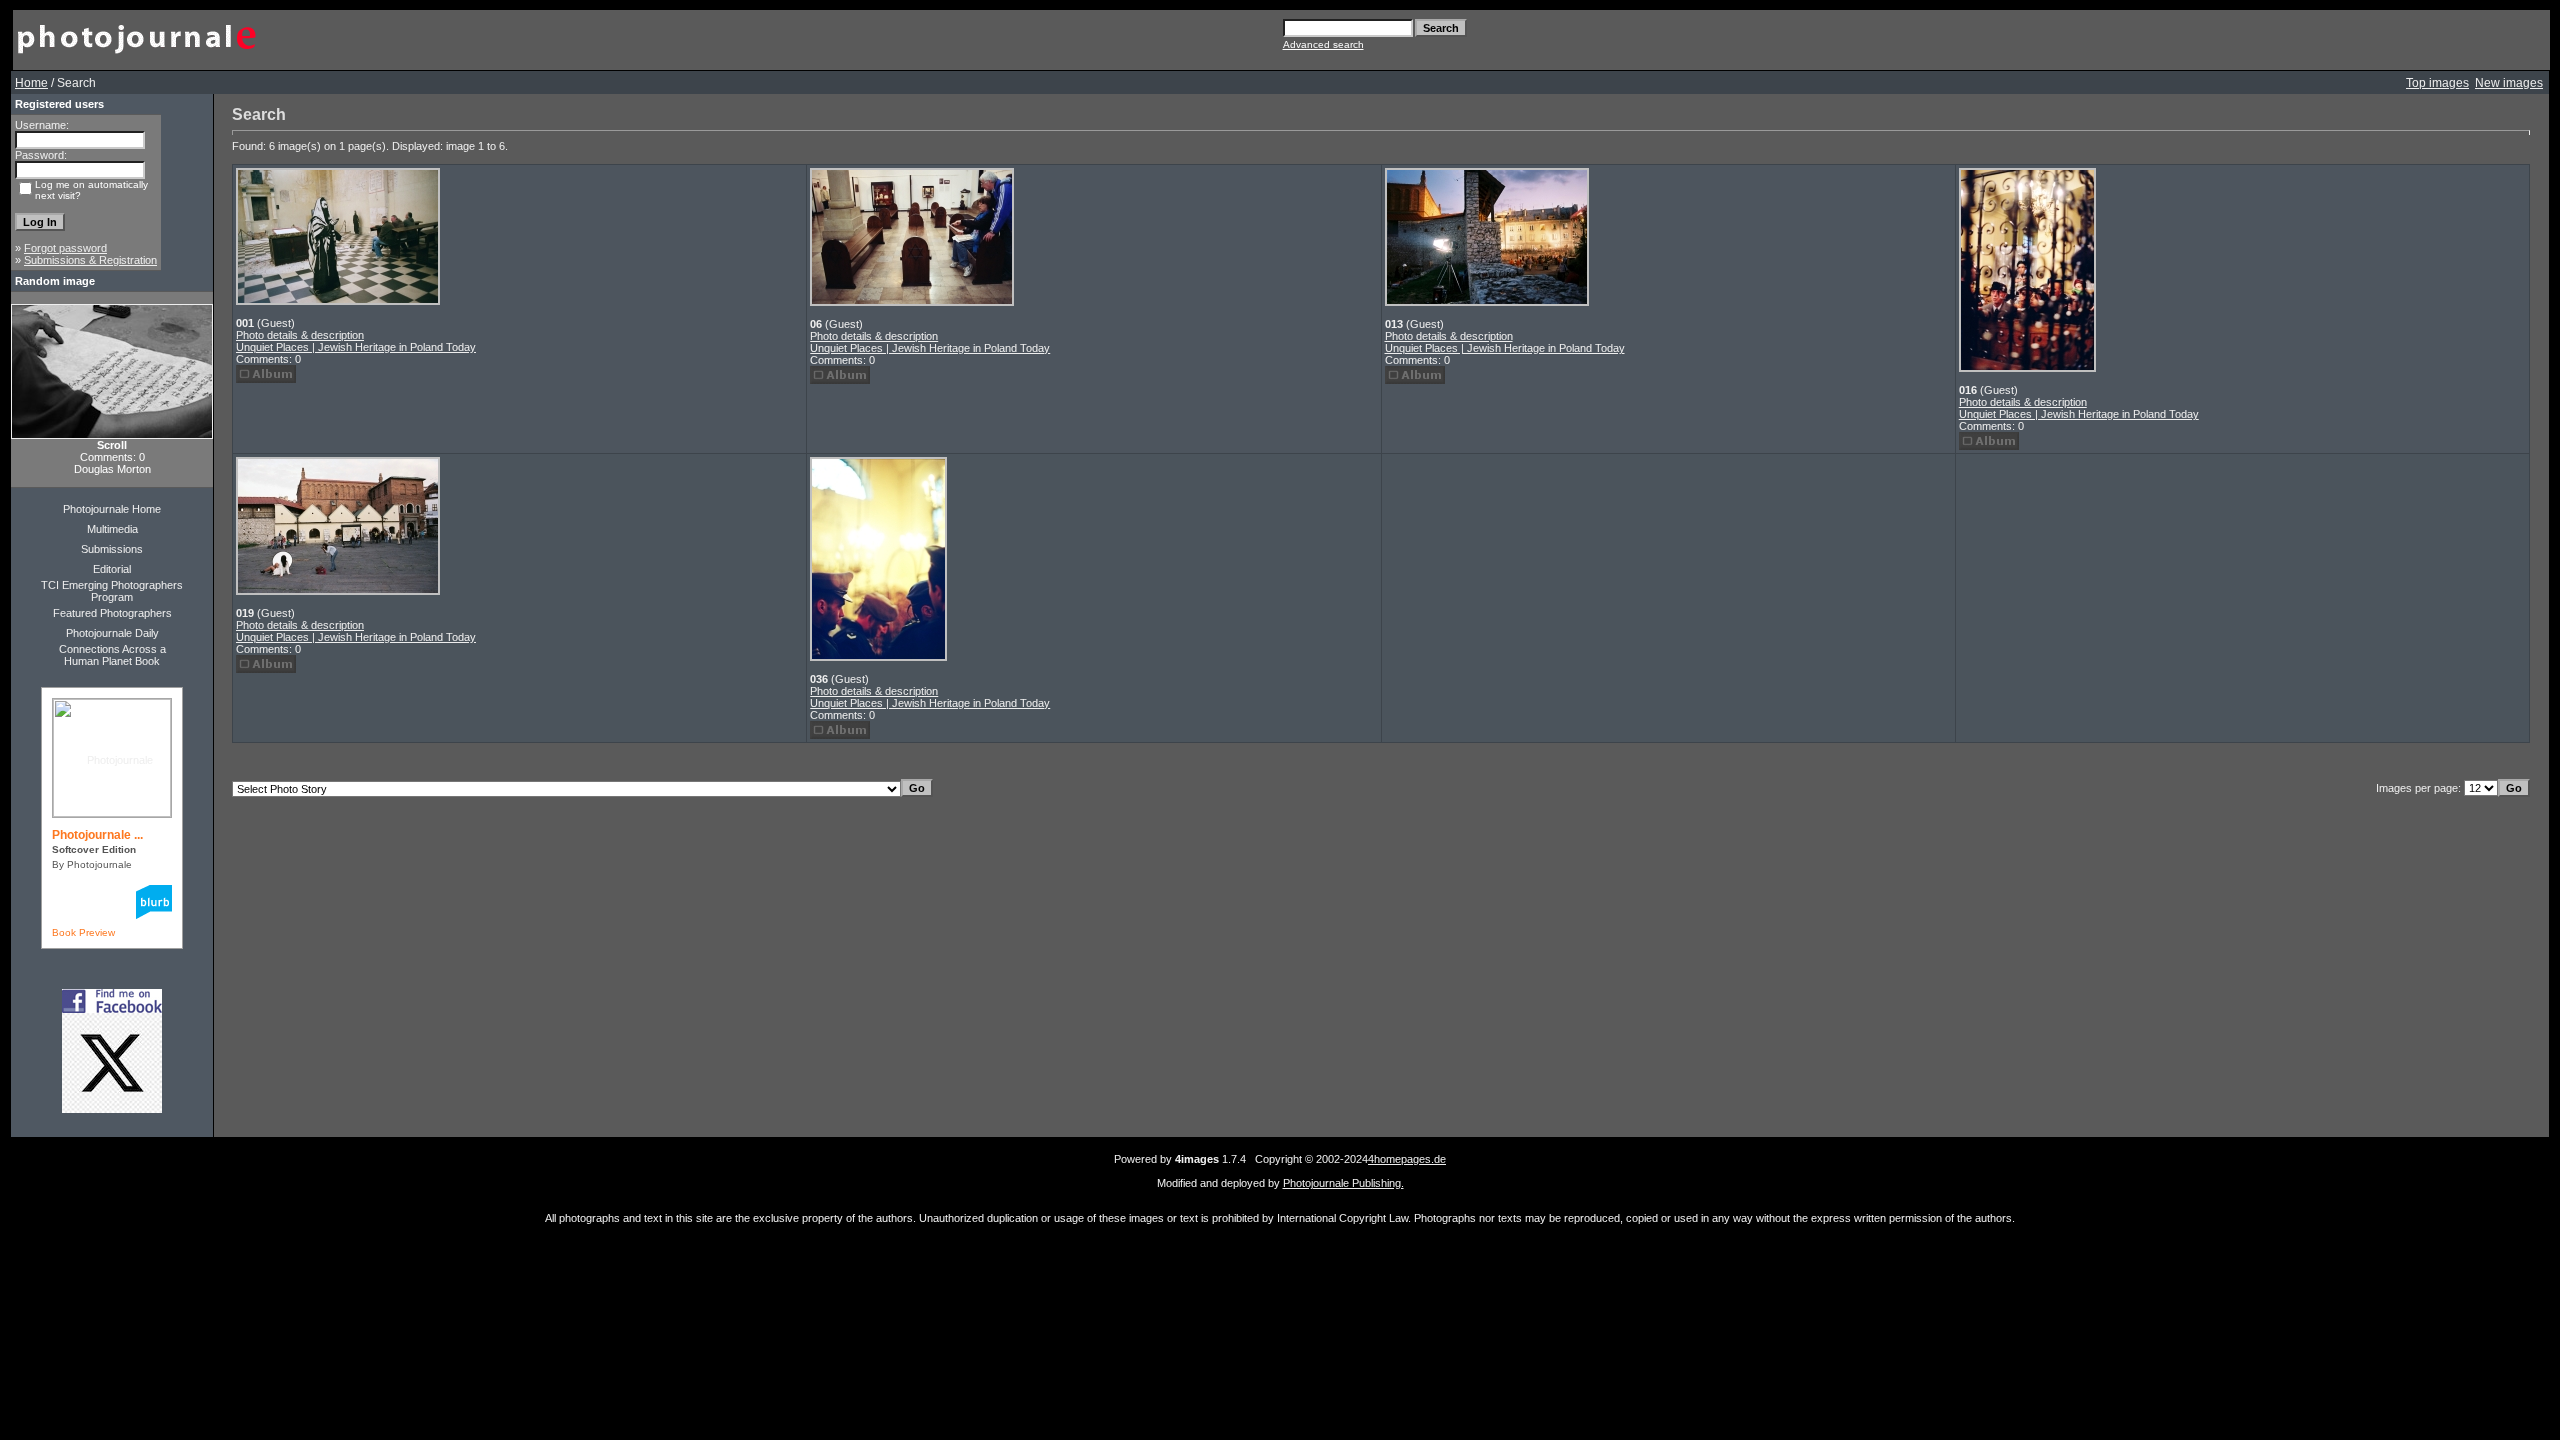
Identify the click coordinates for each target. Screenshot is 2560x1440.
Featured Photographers (112, 613)
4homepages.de (1407, 1159)
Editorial (112, 569)
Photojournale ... (97, 835)
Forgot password (65, 248)
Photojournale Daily (112, 633)
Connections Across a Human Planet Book (112, 655)
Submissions (112, 549)
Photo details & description (300, 335)
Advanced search (1323, 44)
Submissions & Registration (90, 260)
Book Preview (83, 932)
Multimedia (112, 529)
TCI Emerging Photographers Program (112, 591)
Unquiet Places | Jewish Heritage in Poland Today (356, 347)
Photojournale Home (112, 509)
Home (31, 83)
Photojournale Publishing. (1343, 1183)
